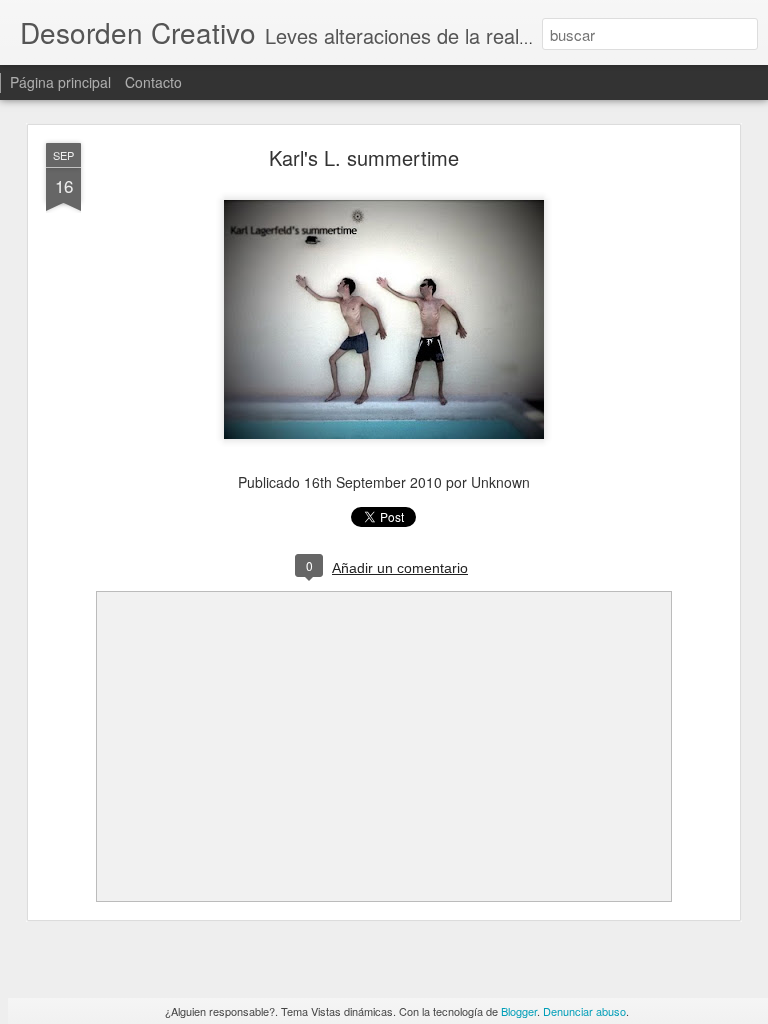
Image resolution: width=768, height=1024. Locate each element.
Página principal (60, 82)
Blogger (519, 1011)
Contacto (153, 82)
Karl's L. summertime (364, 157)
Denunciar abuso (584, 1011)
